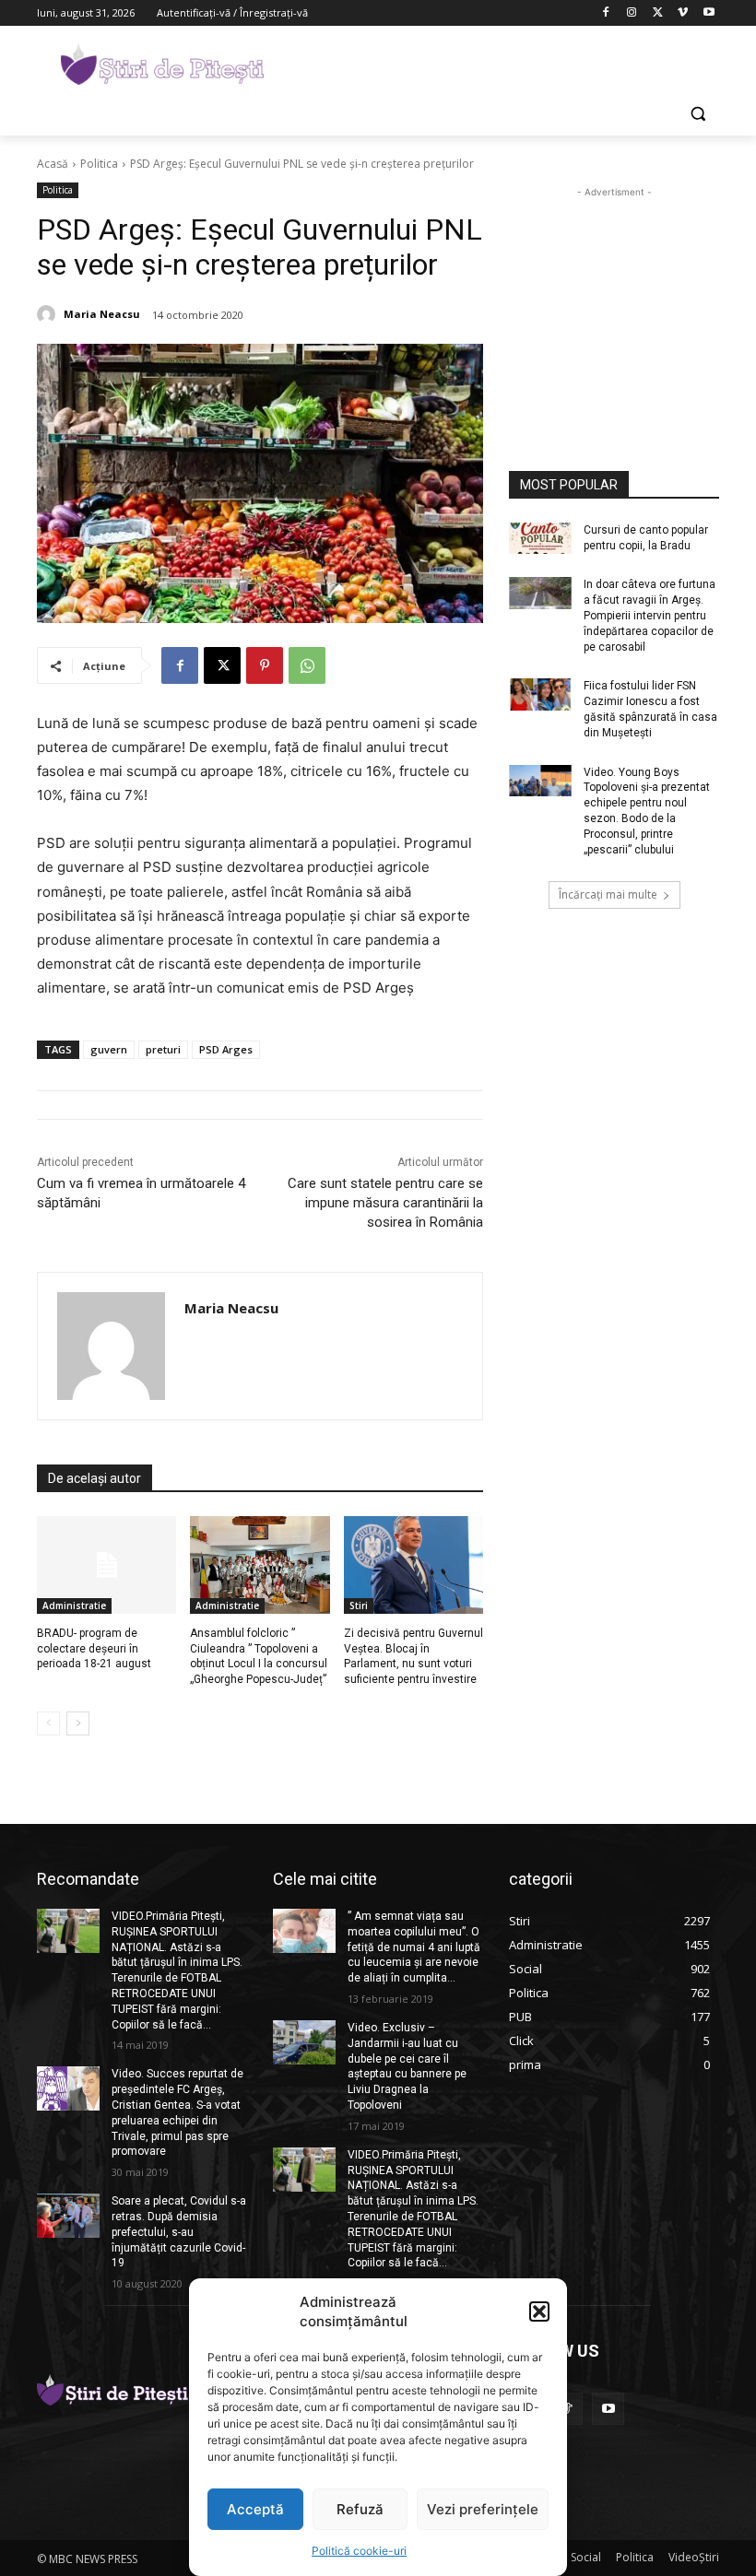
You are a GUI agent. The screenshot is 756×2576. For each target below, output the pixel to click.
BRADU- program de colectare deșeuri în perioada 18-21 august (94, 1649)
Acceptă (255, 2509)
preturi (163, 1049)
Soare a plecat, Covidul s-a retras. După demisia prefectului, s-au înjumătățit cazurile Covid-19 (179, 2232)
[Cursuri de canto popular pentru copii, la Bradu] (540, 538)
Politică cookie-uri (359, 2551)
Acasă (53, 164)
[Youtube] (709, 13)
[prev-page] (48, 1723)
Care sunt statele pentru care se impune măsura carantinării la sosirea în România (385, 1203)
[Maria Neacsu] (49, 314)
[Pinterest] (265, 665)
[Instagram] (632, 13)
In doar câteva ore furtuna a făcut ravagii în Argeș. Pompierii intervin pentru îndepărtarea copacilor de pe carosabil (650, 615)
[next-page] (78, 1723)
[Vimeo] (683, 13)
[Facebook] (606, 13)
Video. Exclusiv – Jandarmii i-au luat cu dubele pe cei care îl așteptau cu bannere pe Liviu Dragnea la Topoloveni (407, 2066)
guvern (109, 1049)
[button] (539, 2311)
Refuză (360, 2509)
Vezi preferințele (483, 2509)
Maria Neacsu (102, 314)
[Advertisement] (503, 62)
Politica (99, 164)
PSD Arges (226, 1049)
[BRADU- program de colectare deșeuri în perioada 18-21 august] (106, 1565)
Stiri (359, 1606)
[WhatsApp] (307, 665)
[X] (658, 13)
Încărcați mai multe (608, 894)
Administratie (74, 1606)
